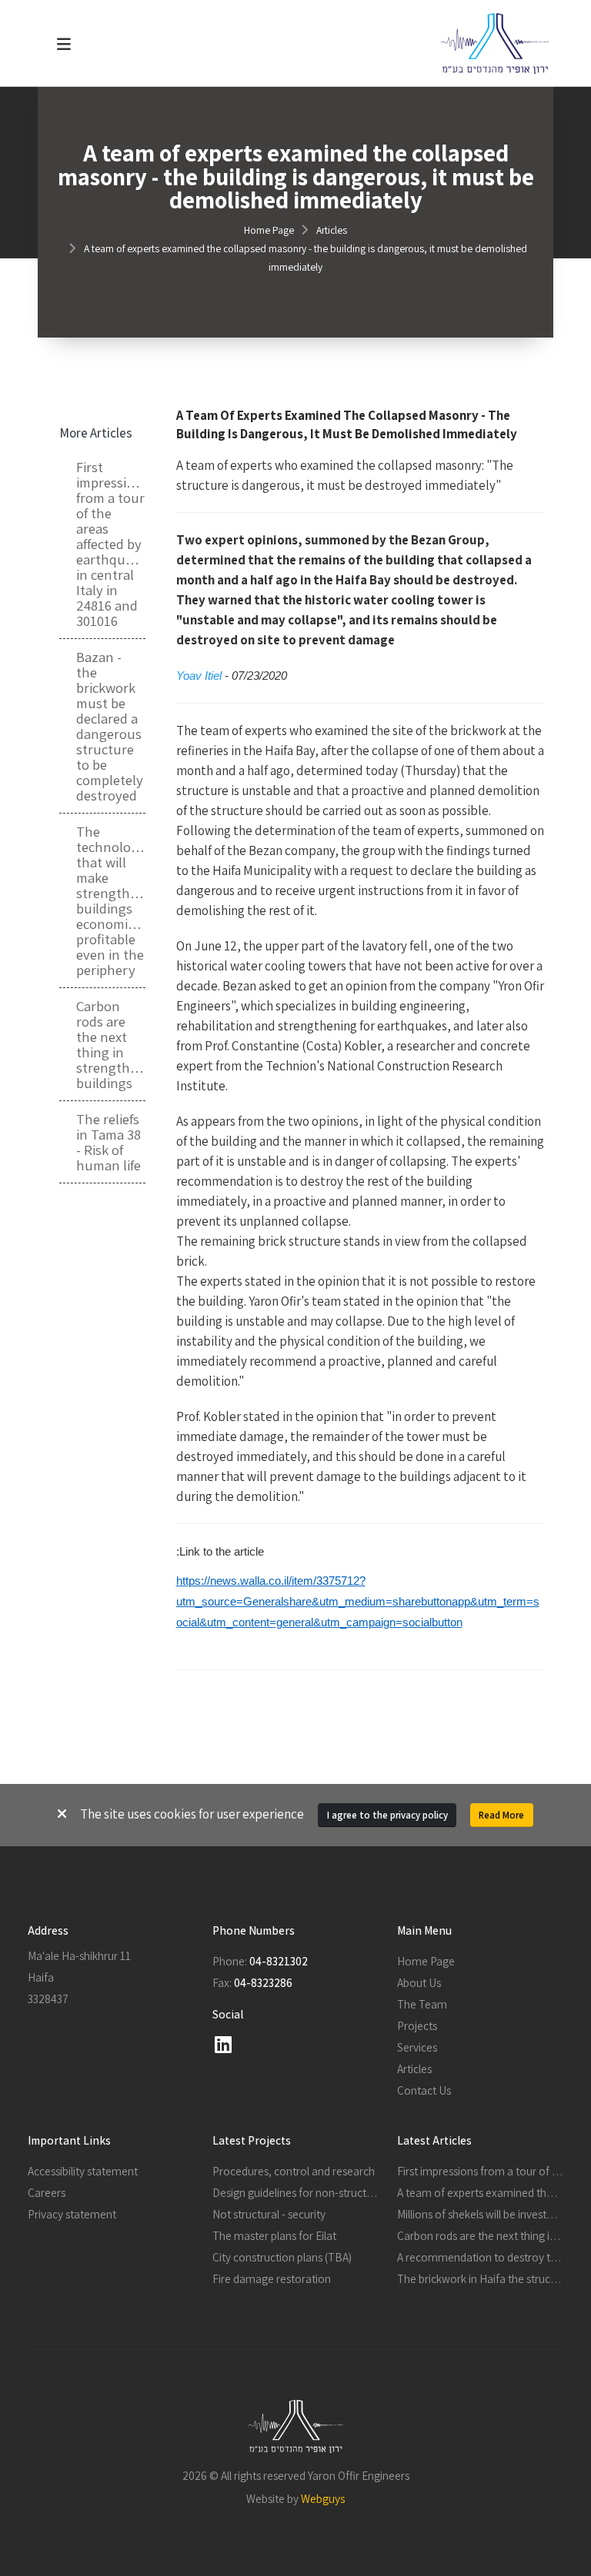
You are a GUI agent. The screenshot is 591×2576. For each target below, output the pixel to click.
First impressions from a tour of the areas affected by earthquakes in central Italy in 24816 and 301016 (110, 544)
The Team (422, 2004)
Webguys (323, 2498)
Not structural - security (269, 2214)
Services (417, 2047)
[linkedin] (223, 2045)
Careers (47, 2192)
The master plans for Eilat (274, 2235)
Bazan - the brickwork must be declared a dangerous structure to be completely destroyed (110, 726)
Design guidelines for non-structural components (331, 2192)
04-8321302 (279, 1961)
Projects (417, 2025)
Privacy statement (72, 2214)
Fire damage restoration (272, 2278)
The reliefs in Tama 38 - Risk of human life (109, 1142)
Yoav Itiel (199, 676)
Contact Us (424, 2090)
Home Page (269, 230)
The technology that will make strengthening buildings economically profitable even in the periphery (110, 900)
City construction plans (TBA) (282, 2257)
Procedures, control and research (294, 2171)
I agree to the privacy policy (387, 1815)
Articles (332, 230)
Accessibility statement (83, 2171)
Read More (501, 1815)
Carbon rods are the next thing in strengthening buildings (110, 1044)
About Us (419, 1982)
